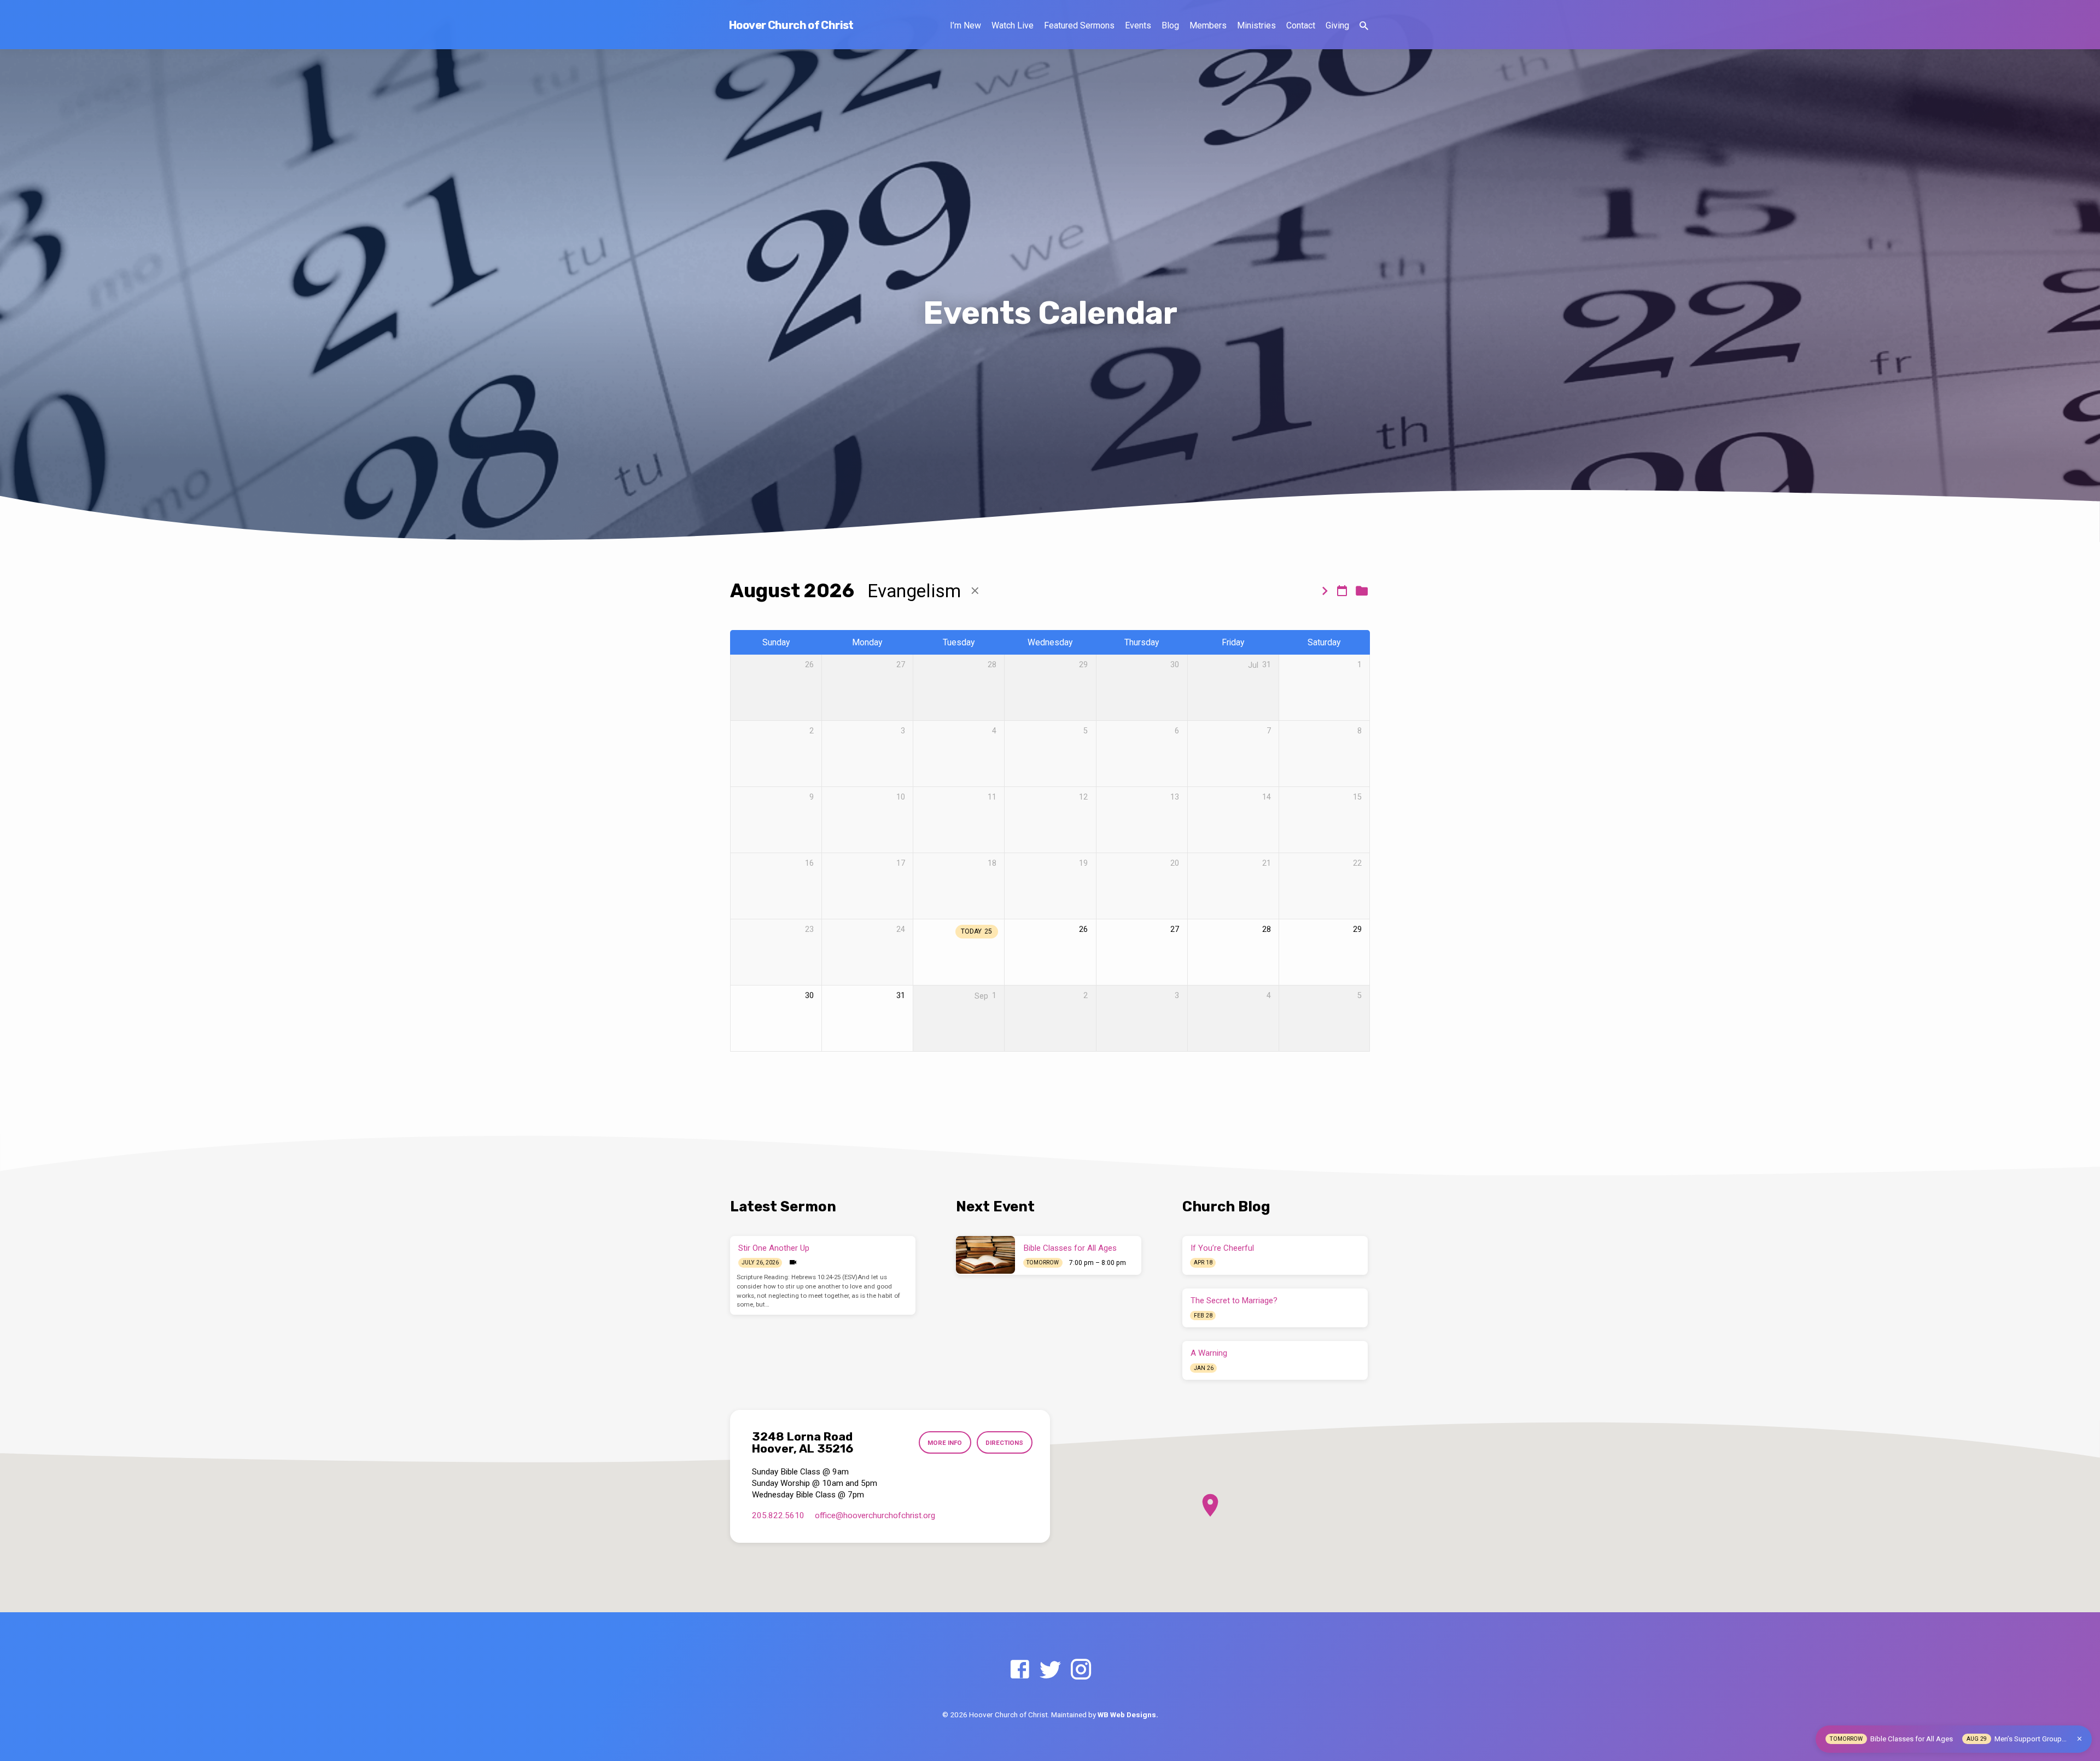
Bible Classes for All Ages (1070, 1248)
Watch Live (1013, 25)
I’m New (966, 25)
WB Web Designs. (1128, 1715)
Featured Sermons (1079, 25)
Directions (1004, 1443)
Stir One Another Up (774, 1248)
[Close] (2079, 1739)
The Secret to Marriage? (1234, 1301)
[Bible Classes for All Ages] (985, 1255)
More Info (945, 1443)
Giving (1337, 25)
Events (1138, 25)
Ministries (1256, 25)
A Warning (1209, 1353)
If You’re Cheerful (1222, 1248)
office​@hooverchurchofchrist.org (875, 1515)
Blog (1170, 25)
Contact (1301, 25)
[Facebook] (1020, 1670)
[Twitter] (1050, 1670)
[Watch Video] (793, 1263)
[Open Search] (1364, 26)
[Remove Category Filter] (975, 591)
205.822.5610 (778, 1515)
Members (1208, 25)
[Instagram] (1081, 1670)
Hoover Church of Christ (791, 25)
